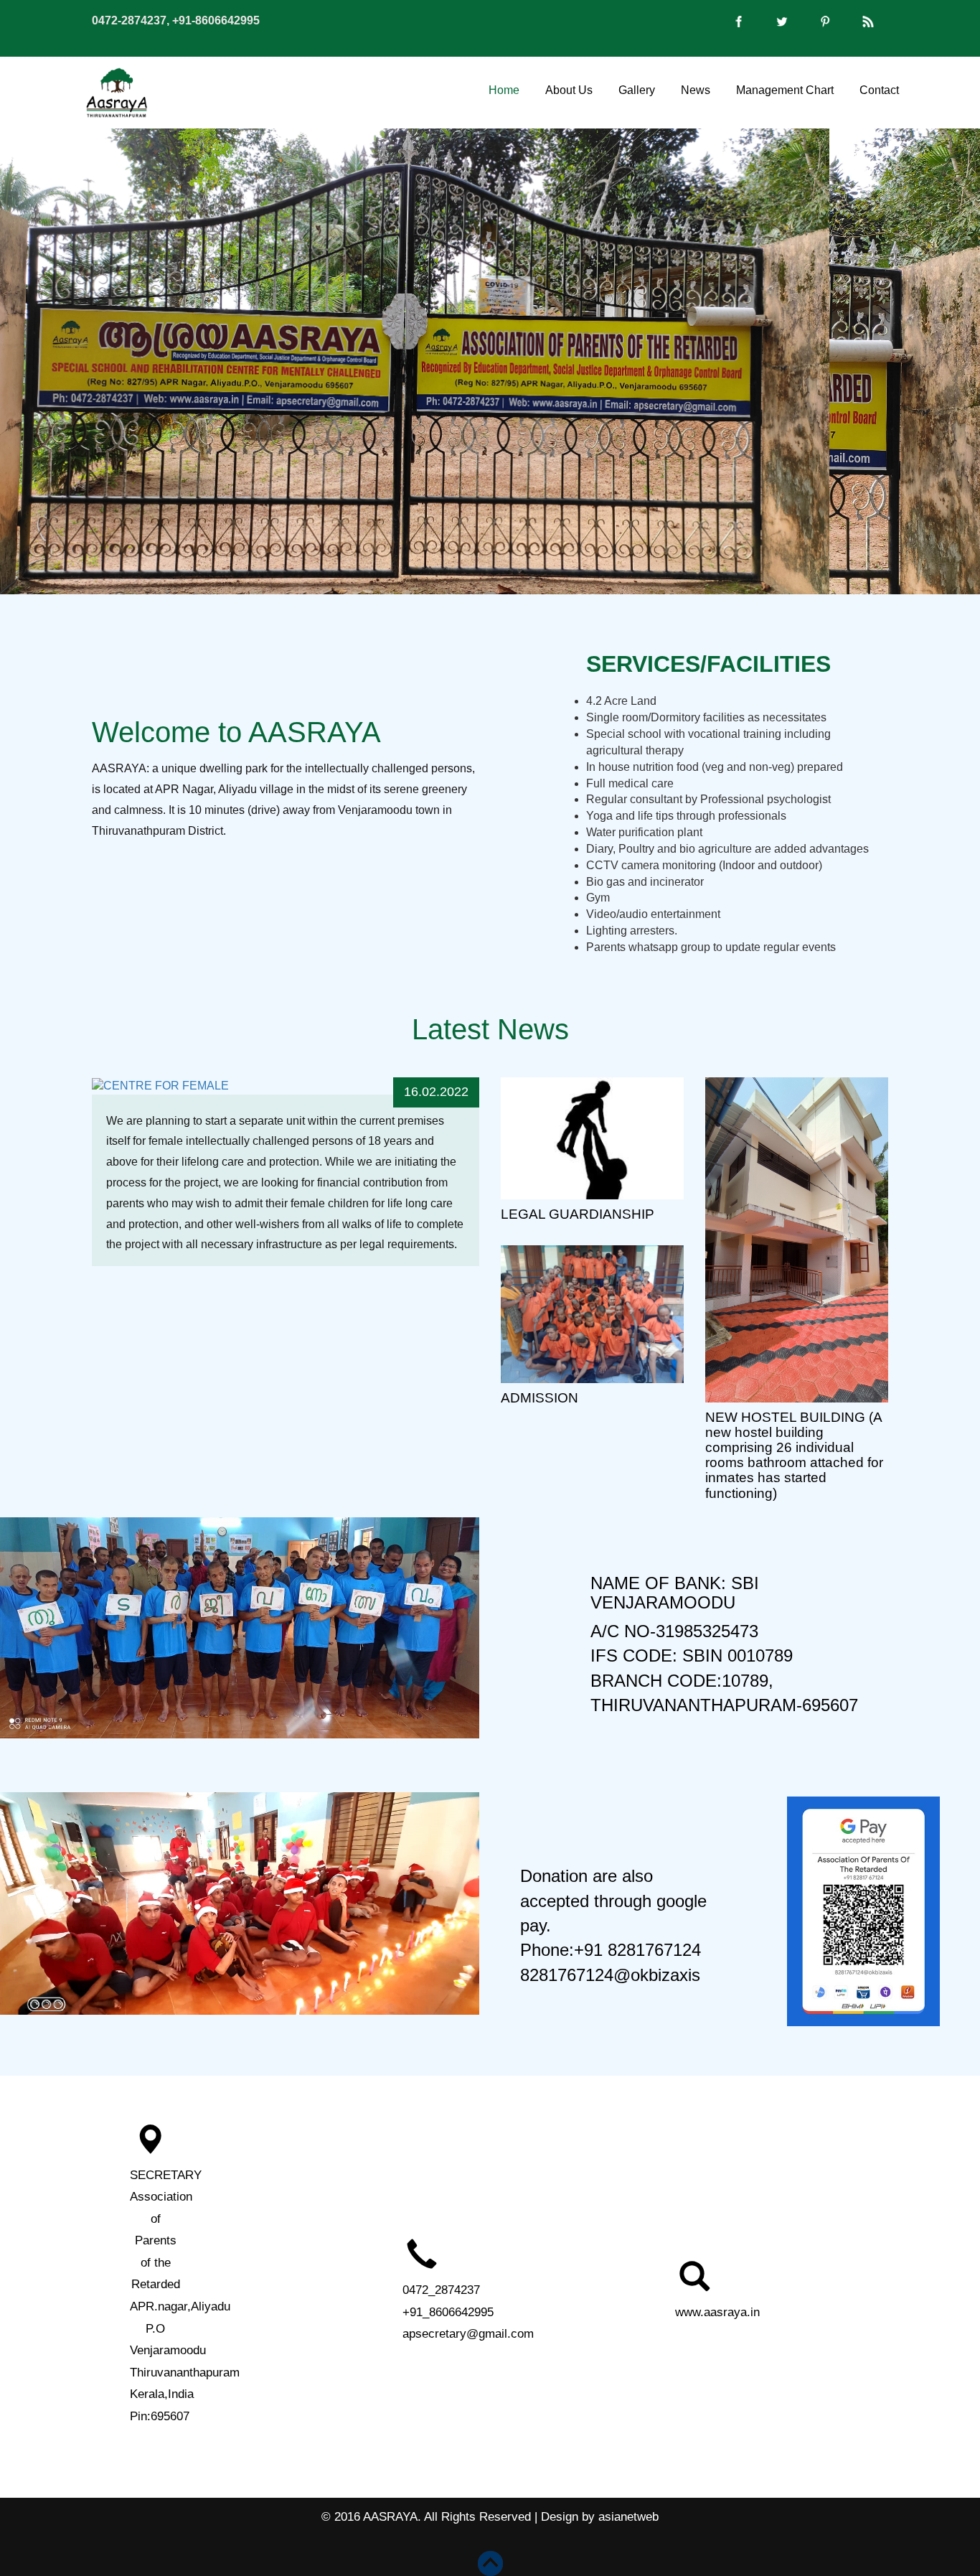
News (696, 89)
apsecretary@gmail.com (468, 2334)
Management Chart (785, 89)
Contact (879, 89)
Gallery (637, 89)
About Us (569, 89)
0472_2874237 (441, 2290)
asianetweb (628, 2517)
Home (504, 89)
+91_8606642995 (448, 2312)
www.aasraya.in (717, 2312)
